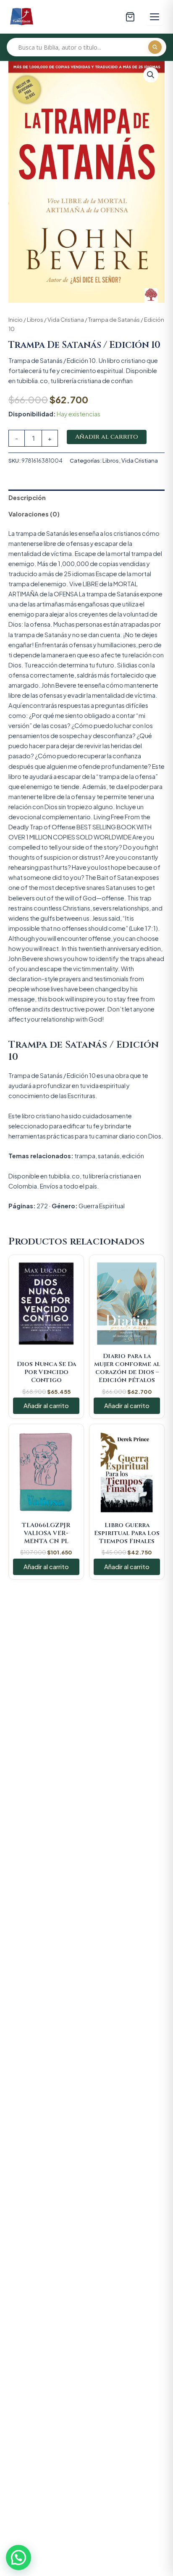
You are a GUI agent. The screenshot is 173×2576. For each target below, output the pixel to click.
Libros (35, 319)
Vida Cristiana (66, 319)
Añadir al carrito (107, 437)
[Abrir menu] (155, 17)
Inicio (16, 319)
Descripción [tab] (27, 498)
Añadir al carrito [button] (46, 1406)
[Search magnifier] (155, 47)
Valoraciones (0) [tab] (34, 514)
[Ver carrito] (130, 17)
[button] (151, 75)
